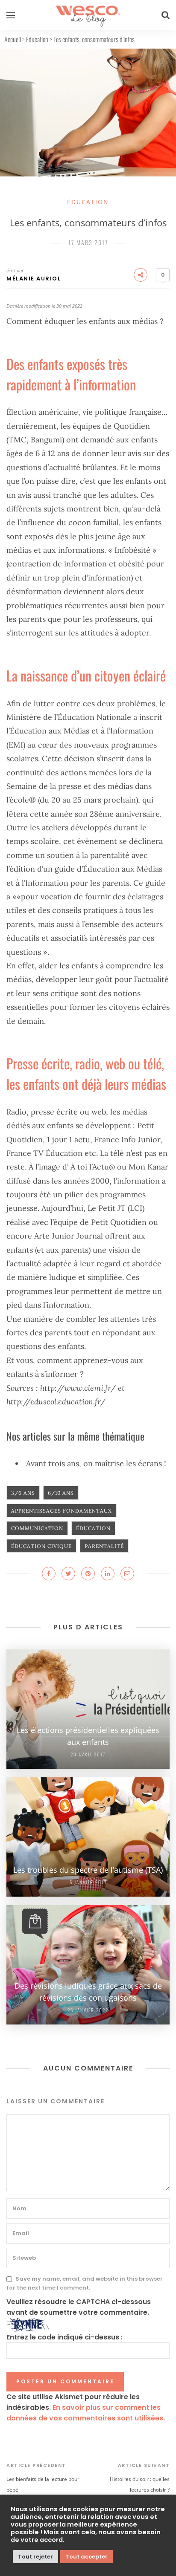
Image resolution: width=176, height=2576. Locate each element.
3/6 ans (23, 1493)
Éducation (37, 39)
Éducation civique (41, 1546)
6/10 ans (61, 1493)
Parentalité (104, 1546)
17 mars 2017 (88, 242)
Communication (37, 1528)
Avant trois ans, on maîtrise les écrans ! (96, 1463)
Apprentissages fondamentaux (62, 1511)
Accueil (13, 39)
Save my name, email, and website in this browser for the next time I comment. (85, 2283)
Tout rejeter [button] (35, 2557)
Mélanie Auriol (34, 279)
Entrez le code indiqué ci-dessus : (65, 2337)
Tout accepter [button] (87, 2557)
